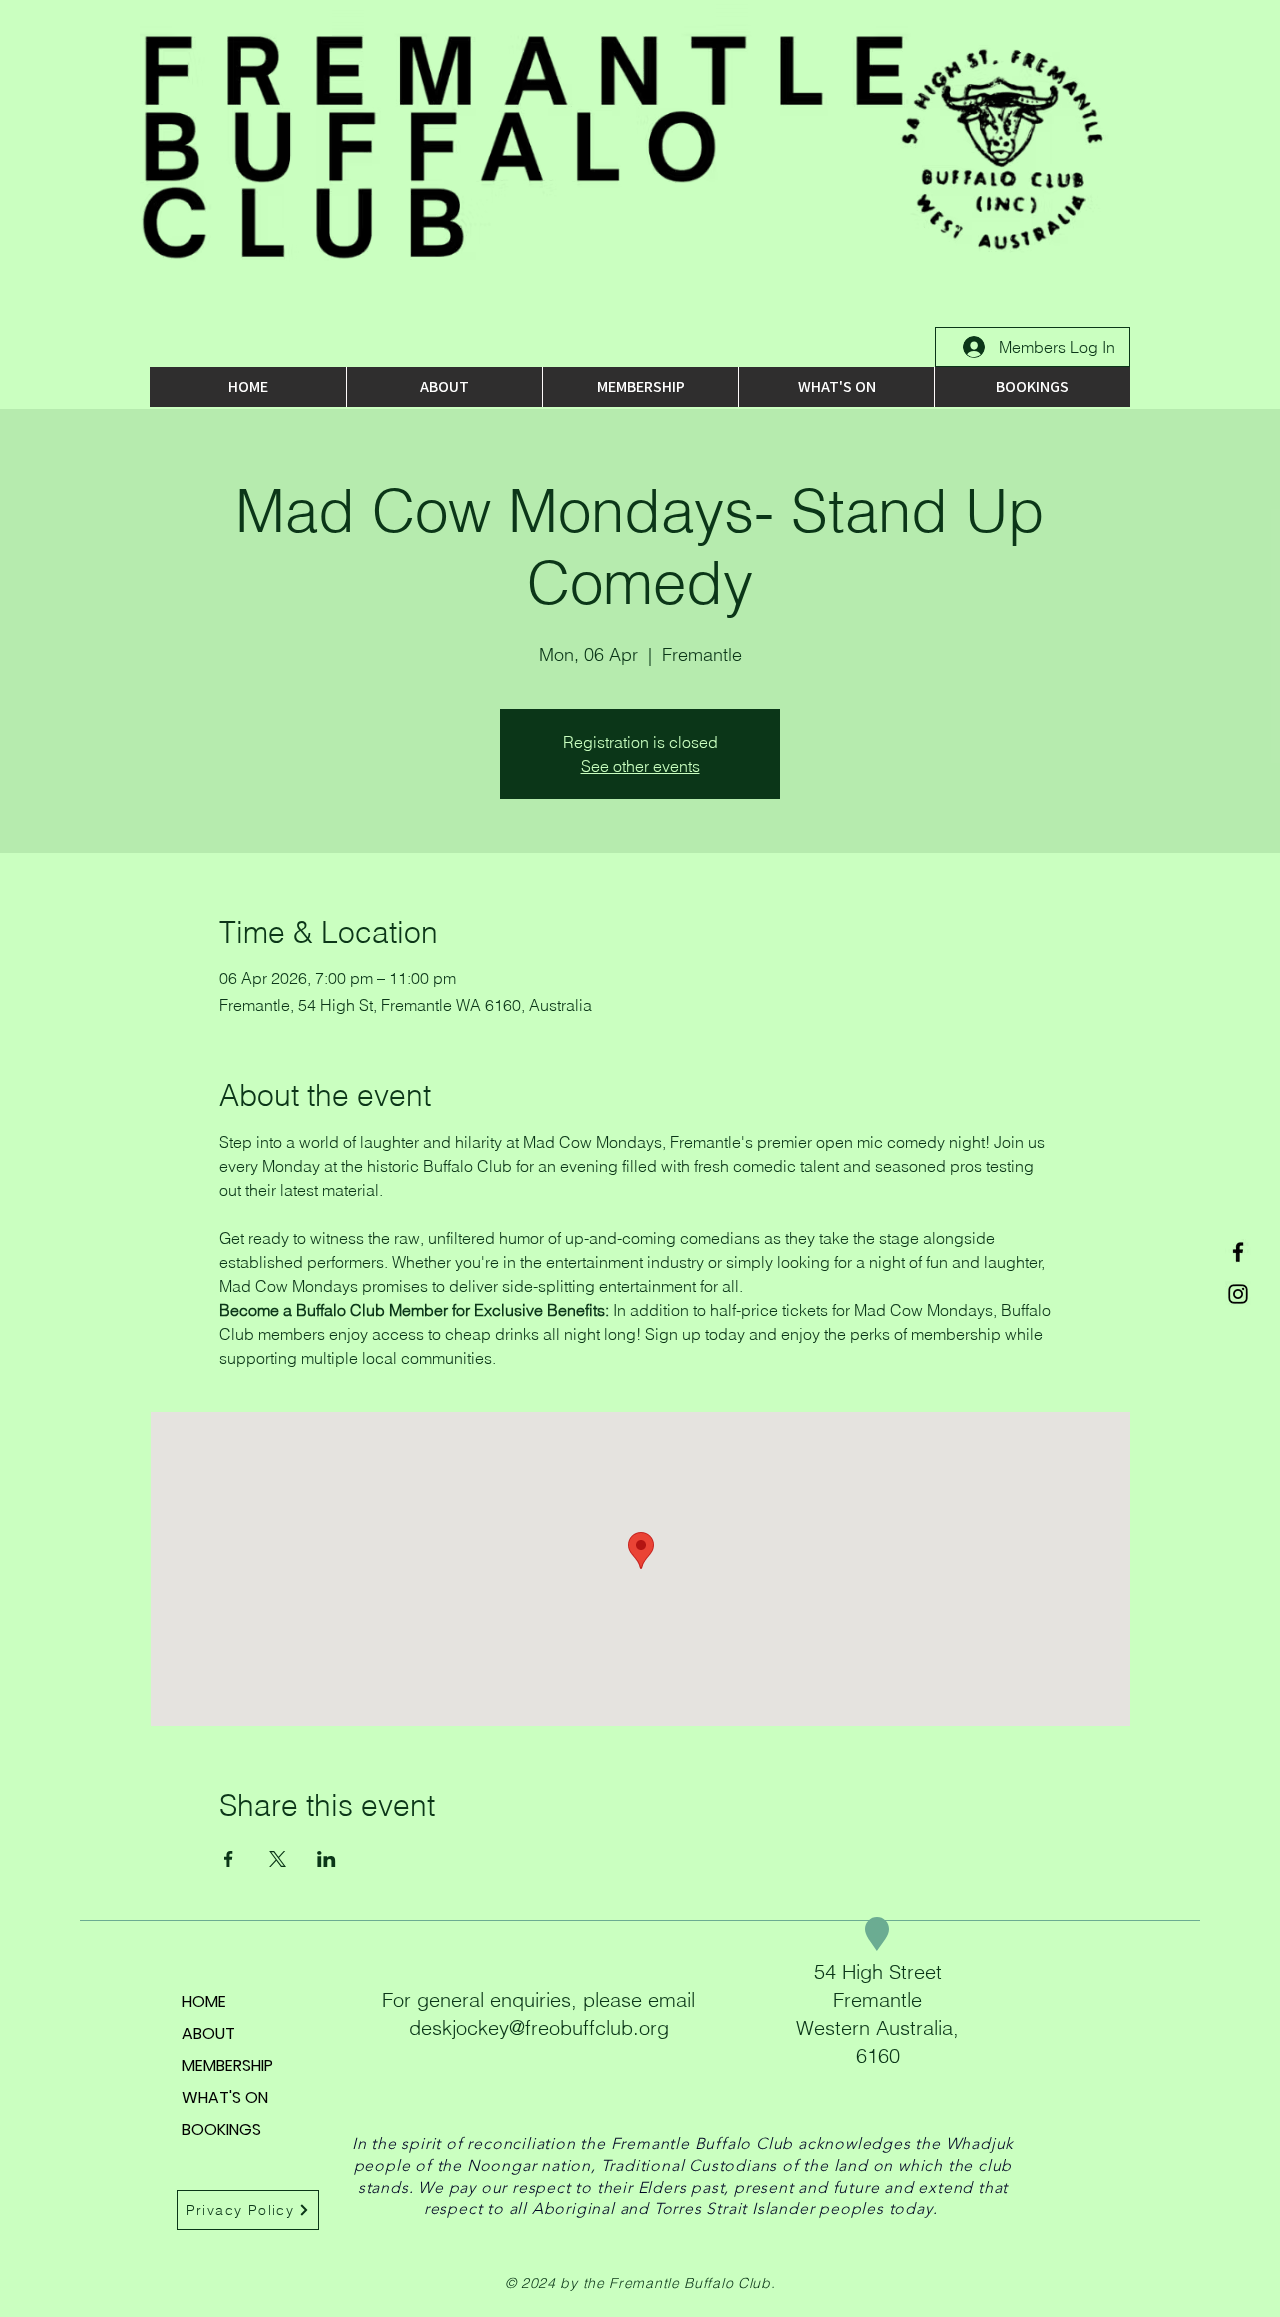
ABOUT (208, 2033)
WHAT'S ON (225, 2097)
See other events (640, 766)
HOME (204, 2001)
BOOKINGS (221, 2129)
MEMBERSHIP (227, 2065)
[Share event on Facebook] (228, 1859)
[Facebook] (1238, 1252)
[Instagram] (1238, 1294)
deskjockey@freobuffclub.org (539, 2027)
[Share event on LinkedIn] (326, 1859)
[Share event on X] (277, 1859)
